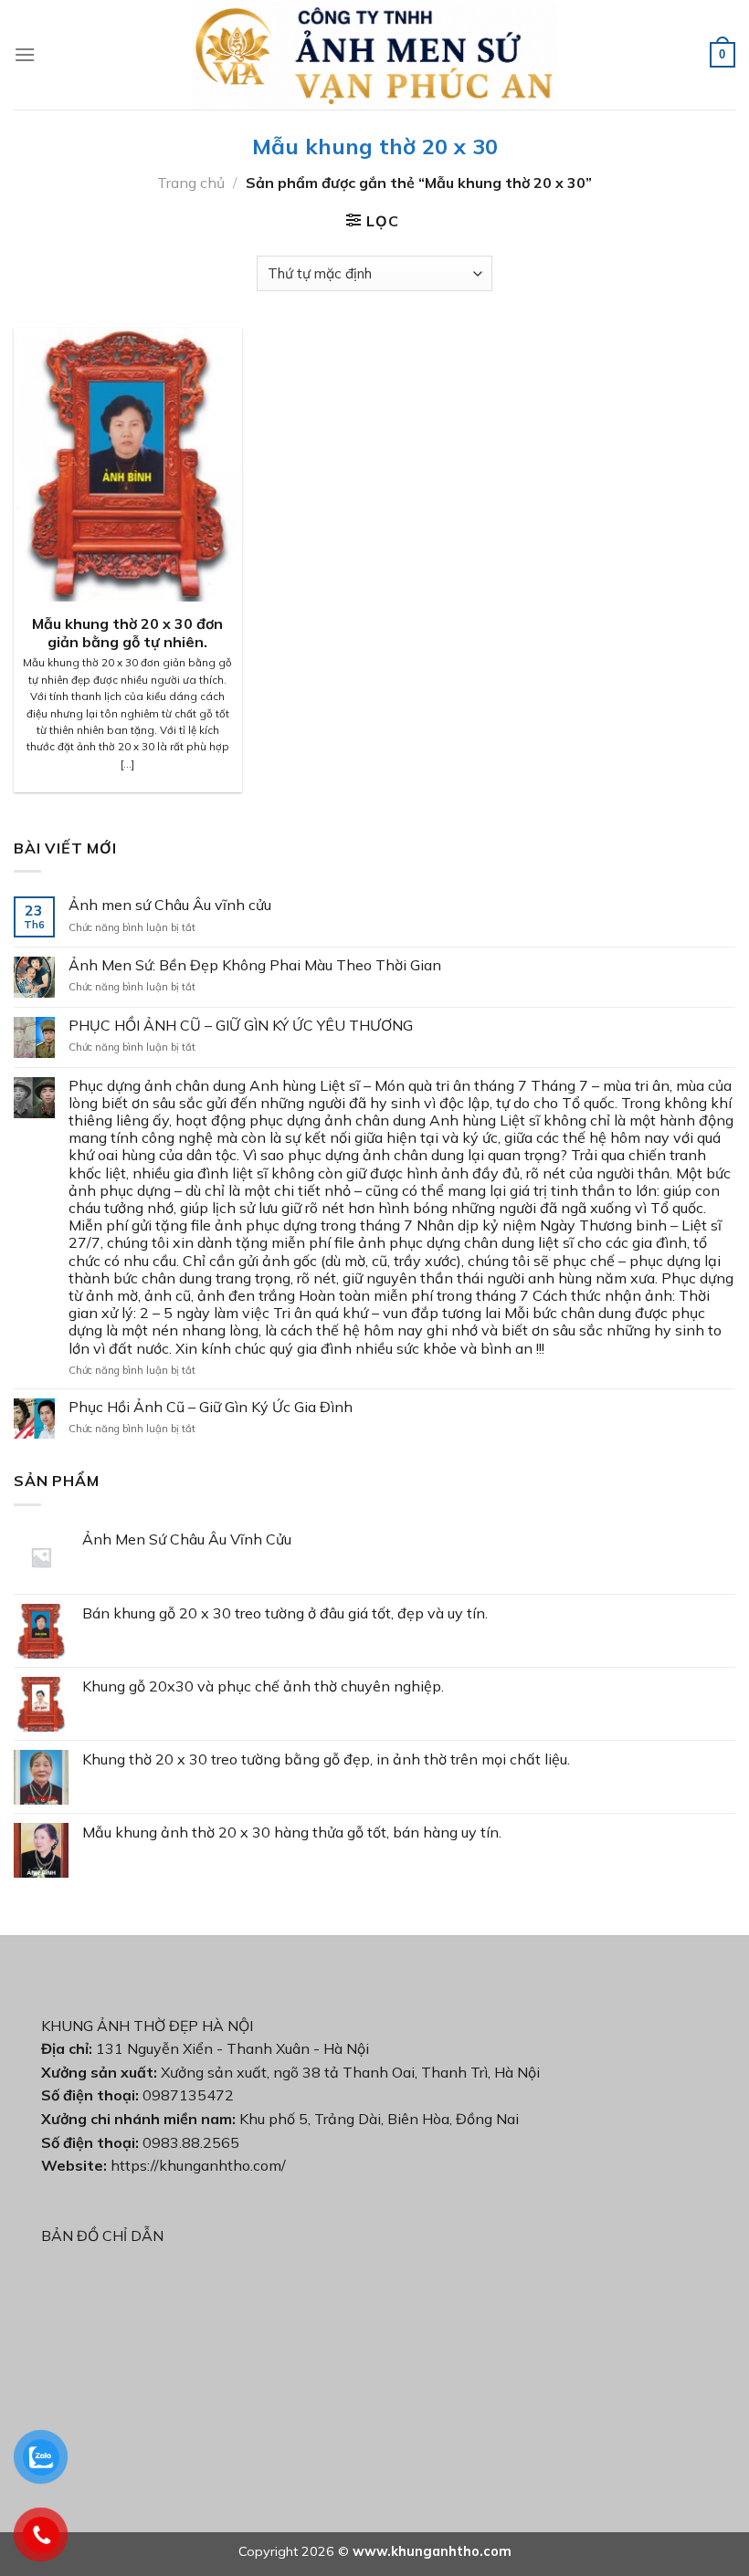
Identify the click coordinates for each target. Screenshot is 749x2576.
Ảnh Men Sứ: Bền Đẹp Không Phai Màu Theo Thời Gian (255, 965)
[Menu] (25, 54)
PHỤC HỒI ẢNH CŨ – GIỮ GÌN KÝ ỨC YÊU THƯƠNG (241, 1026)
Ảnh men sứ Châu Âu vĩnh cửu (170, 905)
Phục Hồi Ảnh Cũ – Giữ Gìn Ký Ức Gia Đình (211, 1407)
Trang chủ (191, 183)
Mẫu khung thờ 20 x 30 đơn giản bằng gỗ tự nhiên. (127, 633)
